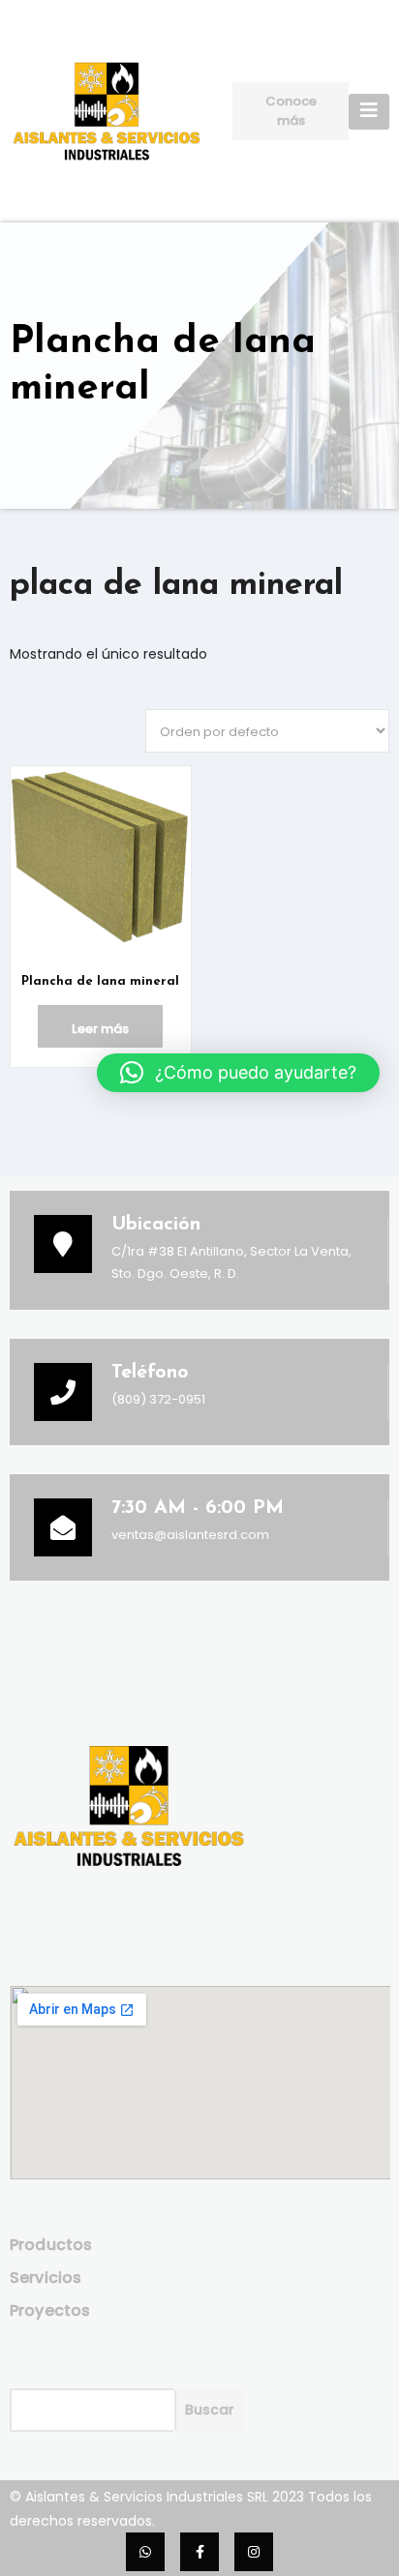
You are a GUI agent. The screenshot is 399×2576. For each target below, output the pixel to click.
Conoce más (291, 111)
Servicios (46, 2278)
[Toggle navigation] (369, 112)
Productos (51, 2245)
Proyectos (50, 2310)
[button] (238, 1073)
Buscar (210, 2410)
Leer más (100, 1029)
